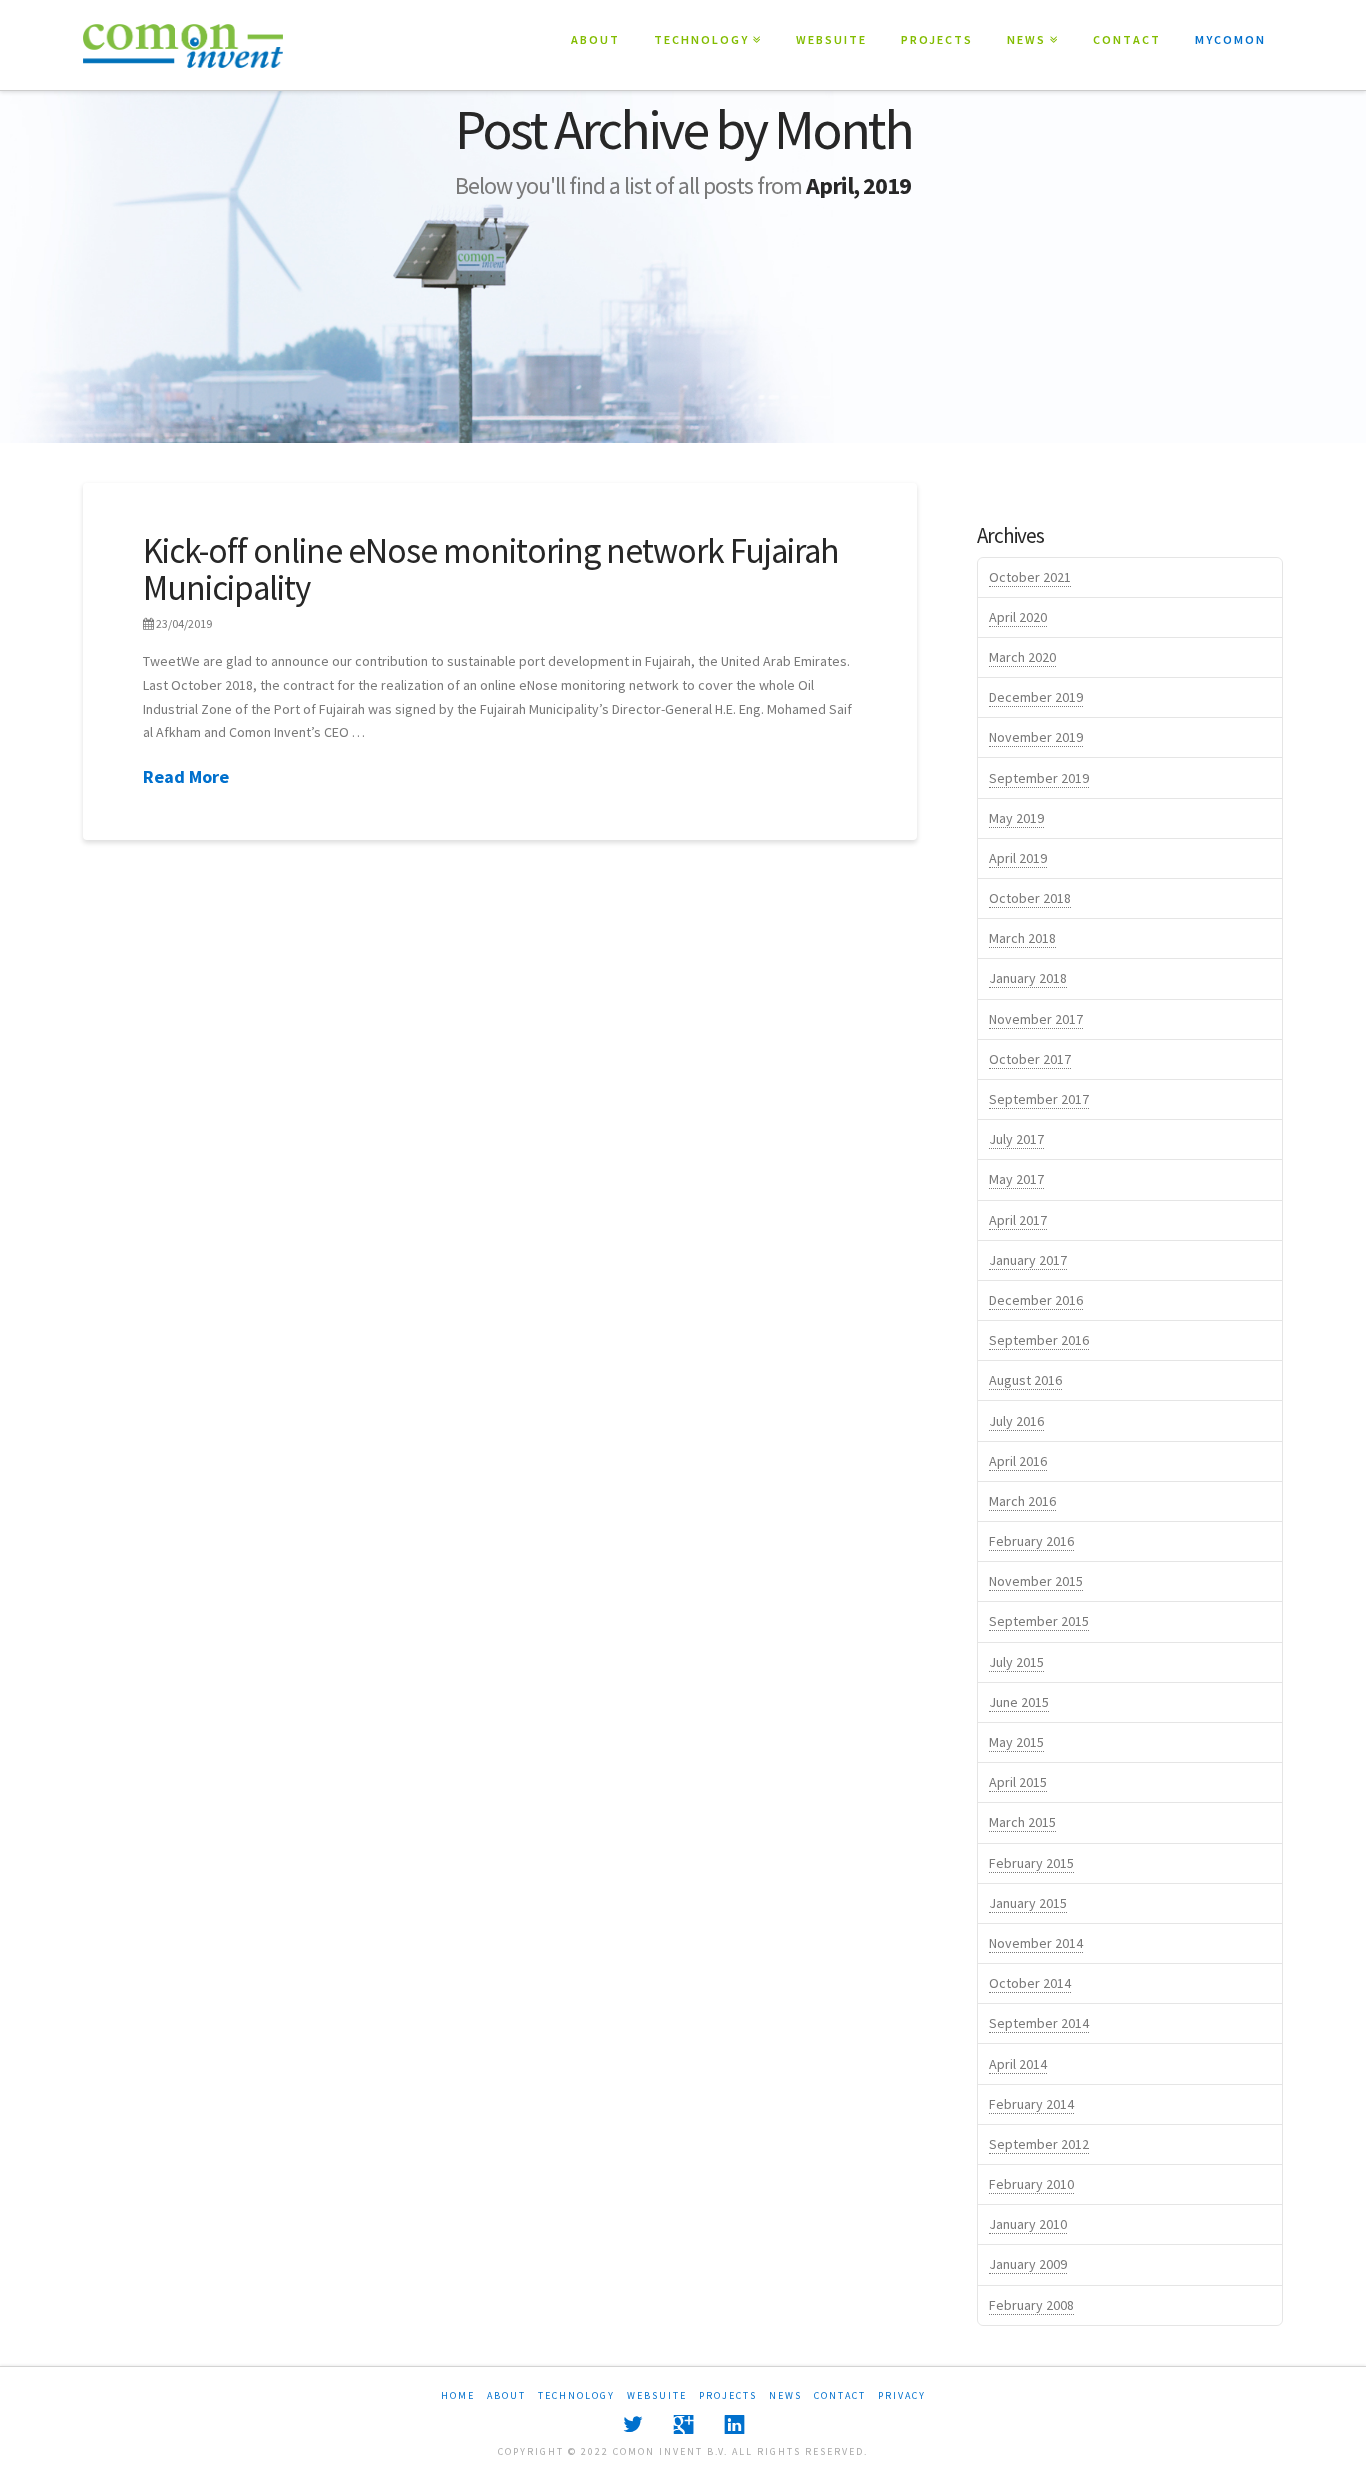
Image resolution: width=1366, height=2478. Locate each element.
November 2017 (1036, 1019)
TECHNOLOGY (705, 23)
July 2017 (1016, 1139)
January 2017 (1028, 1260)
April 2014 (1018, 2064)
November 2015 (1036, 1581)
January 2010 (1028, 2224)
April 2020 (1018, 617)
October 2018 (1030, 898)
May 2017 (1016, 1179)
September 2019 (1039, 778)
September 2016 (1039, 1340)
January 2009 (1028, 2264)
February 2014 (1031, 2104)
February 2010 (1031, 2184)
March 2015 (1022, 1822)
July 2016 (1016, 1421)
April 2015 (1018, 1782)
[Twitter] (632, 2424)
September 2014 (1039, 2023)
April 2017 (1018, 1220)
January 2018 (1028, 978)
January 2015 (1028, 1903)
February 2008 (1031, 2305)
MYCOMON (1230, 39)
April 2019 (1018, 858)
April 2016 (1018, 1461)
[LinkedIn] (734, 2424)
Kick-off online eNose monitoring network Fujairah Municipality (491, 569)
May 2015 (1016, 1742)
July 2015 (1016, 1662)
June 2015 (1019, 1702)
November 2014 (1036, 1943)
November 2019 (1036, 737)
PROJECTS (937, 39)
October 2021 (1030, 577)
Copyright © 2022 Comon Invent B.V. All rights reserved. (683, 2451)
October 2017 (1030, 1059)
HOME (458, 2395)
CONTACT (1127, 39)
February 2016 (1031, 1541)
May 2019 (1016, 818)
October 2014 (1030, 1983)
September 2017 (1039, 1099)
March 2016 (1022, 1501)
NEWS (1030, 23)
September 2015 (1039, 1621)
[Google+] (683, 2424)
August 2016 (1025, 1380)
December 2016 (1036, 1300)
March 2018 (1022, 938)
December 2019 (1036, 697)
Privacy (902, 2395)
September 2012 (1039, 2144)
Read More (186, 776)
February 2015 (1031, 1863)
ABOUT (595, 39)
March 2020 (1022, 657)
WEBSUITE (831, 39)
